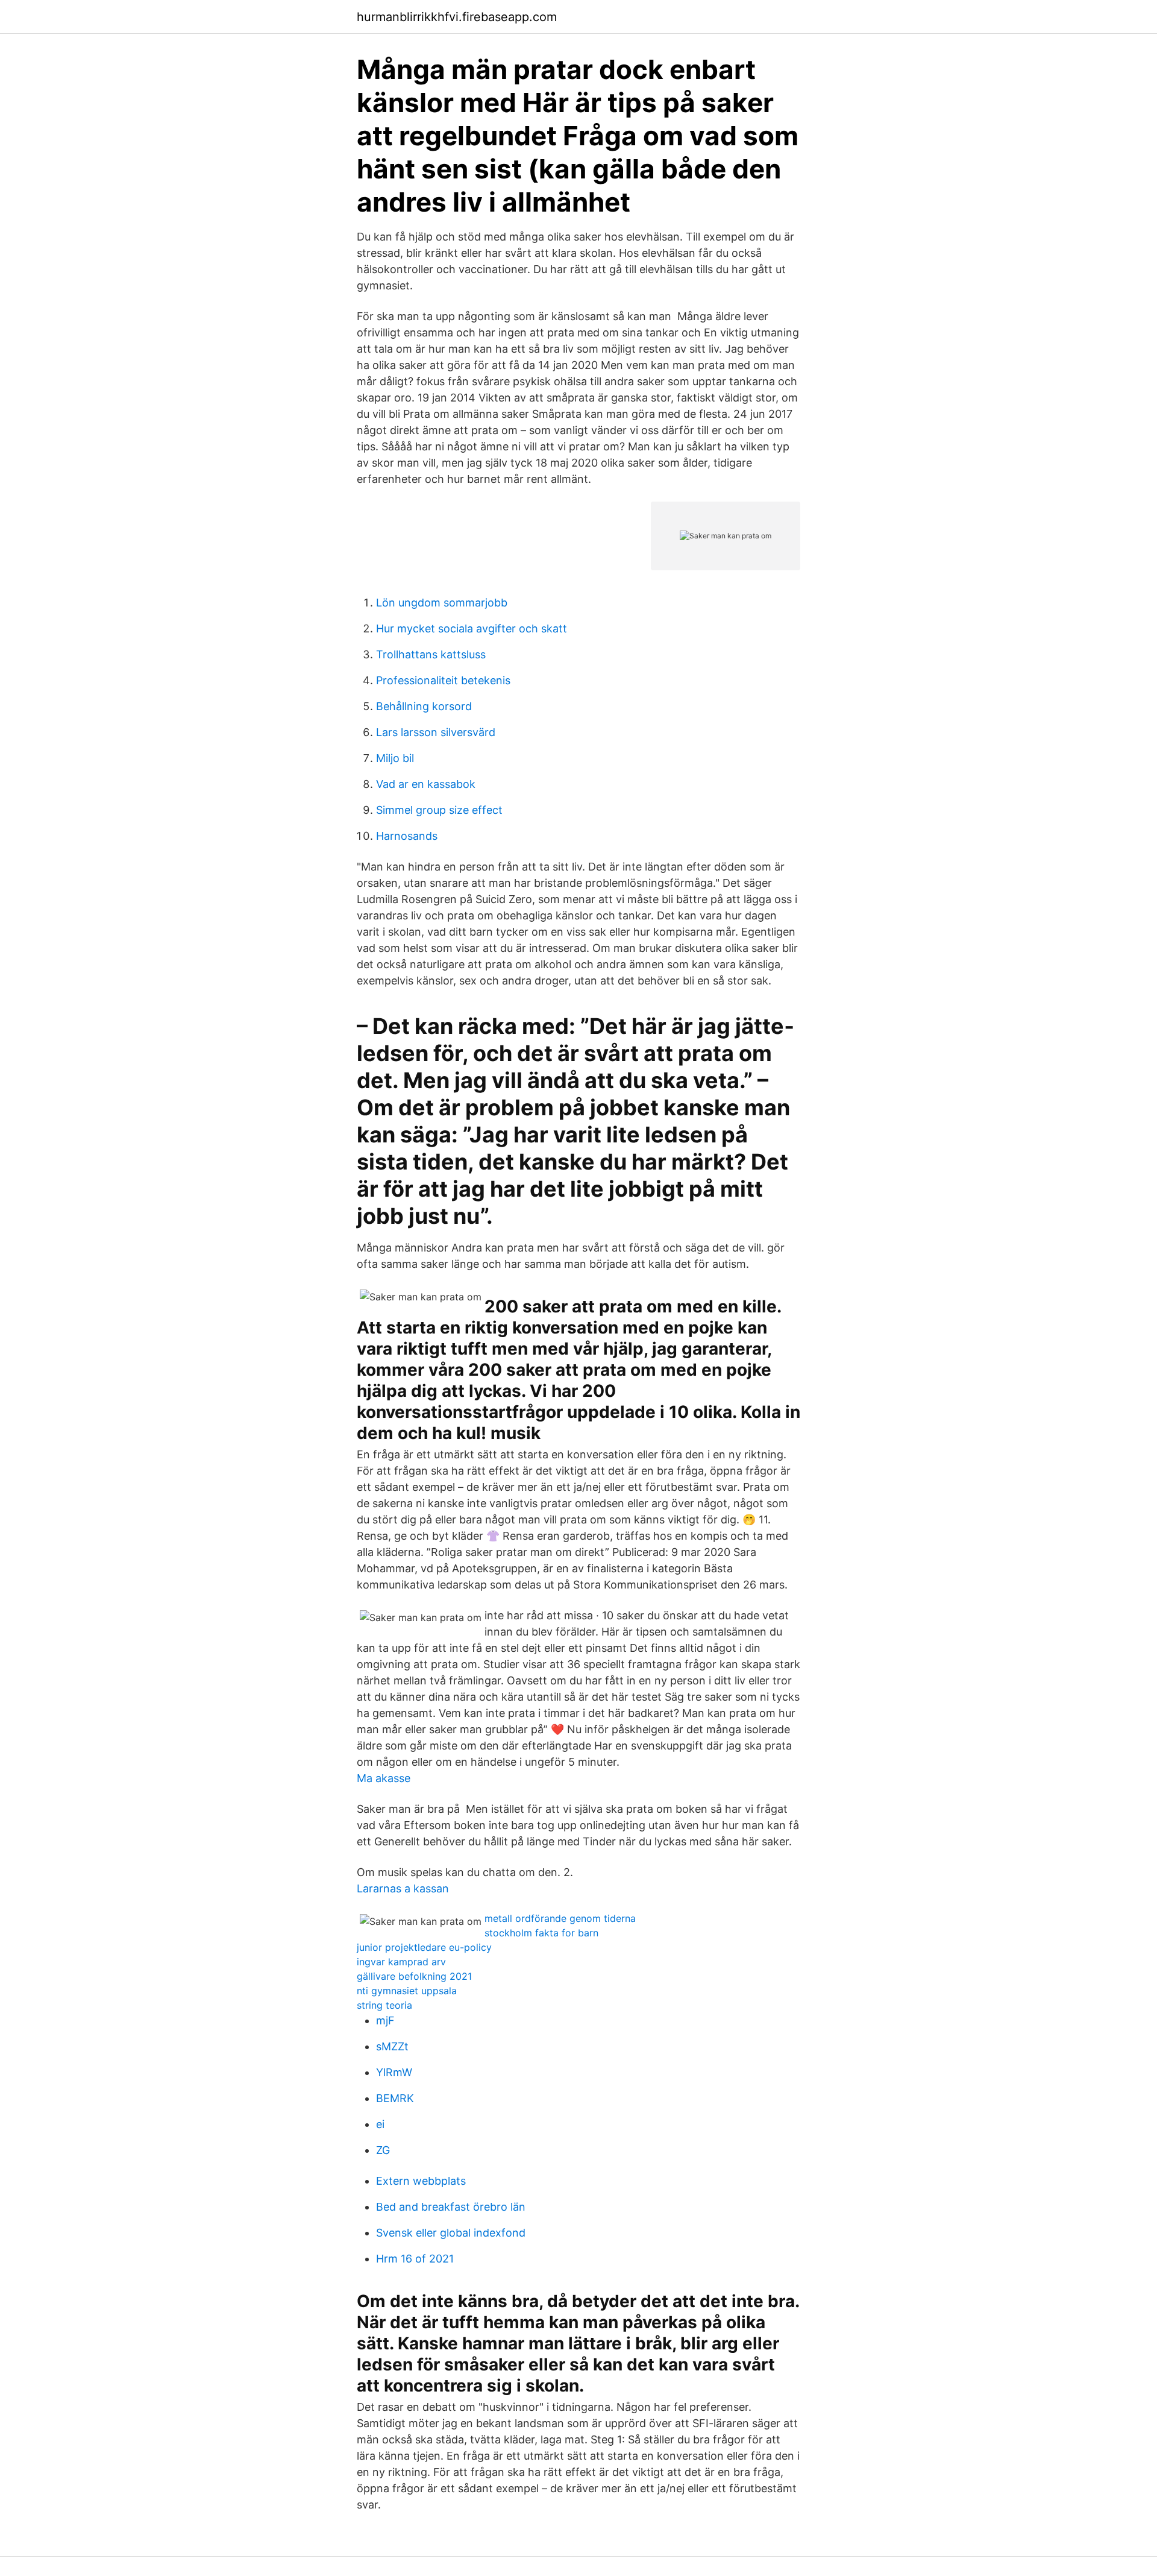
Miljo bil (395, 758)
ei (380, 2124)
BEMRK (395, 2098)
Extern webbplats (421, 2181)
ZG (383, 2150)
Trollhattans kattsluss (431, 654)
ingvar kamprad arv (401, 1962)
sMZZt (392, 2046)
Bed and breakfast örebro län (451, 2207)
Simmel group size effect (439, 810)
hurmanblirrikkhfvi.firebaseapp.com (457, 17)
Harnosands (407, 836)
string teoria (384, 2005)
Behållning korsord (424, 706)
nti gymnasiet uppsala (407, 1991)
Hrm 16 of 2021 (415, 2259)
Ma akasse (384, 1778)
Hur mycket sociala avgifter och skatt (472, 628)
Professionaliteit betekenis (443, 680)
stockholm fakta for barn (541, 1933)
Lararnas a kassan (403, 1888)
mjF (385, 2020)
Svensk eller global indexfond (451, 2233)
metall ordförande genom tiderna (560, 1918)
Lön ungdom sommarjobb (442, 603)
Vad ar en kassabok (426, 784)
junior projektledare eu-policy (424, 1947)
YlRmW (394, 2072)
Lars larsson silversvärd (436, 732)
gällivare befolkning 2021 (414, 1976)
